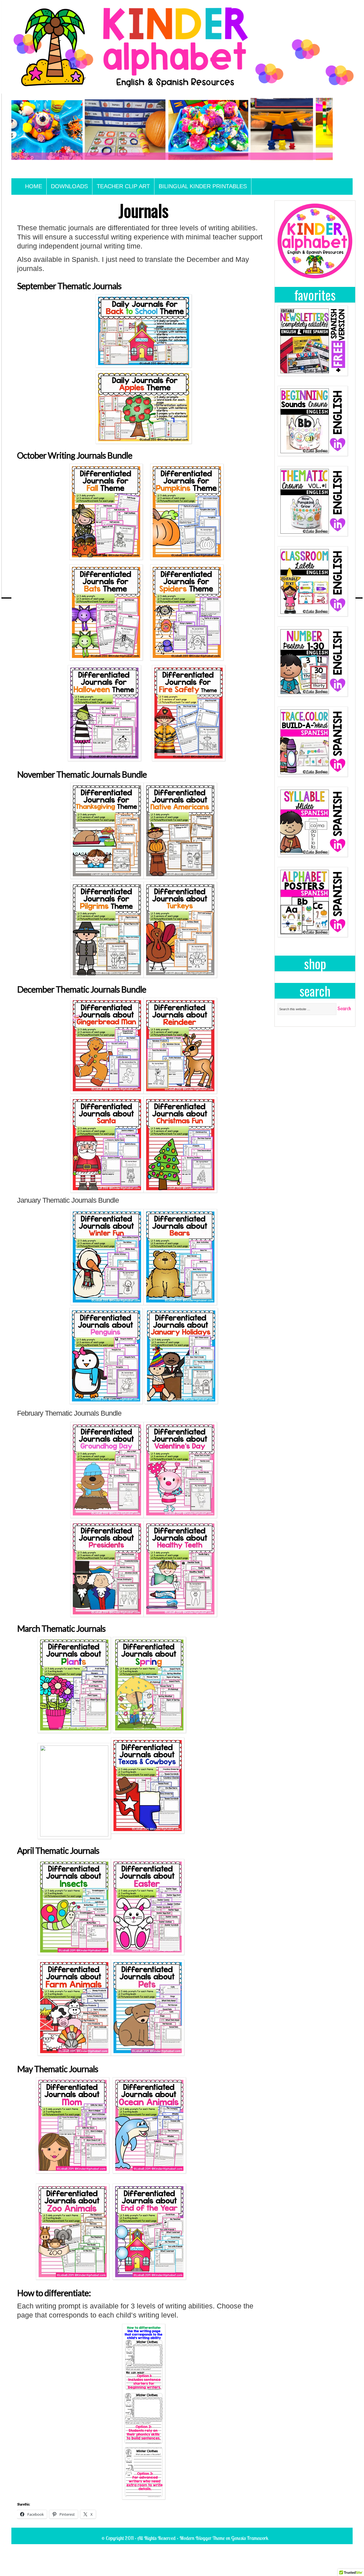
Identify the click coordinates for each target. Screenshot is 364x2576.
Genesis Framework (250, 2538)
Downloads (69, 186)
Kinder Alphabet (182, 138)
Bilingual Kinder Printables (203, 186)
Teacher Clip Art (123, 186)
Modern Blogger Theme (202, 2538)
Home (34, 186)
